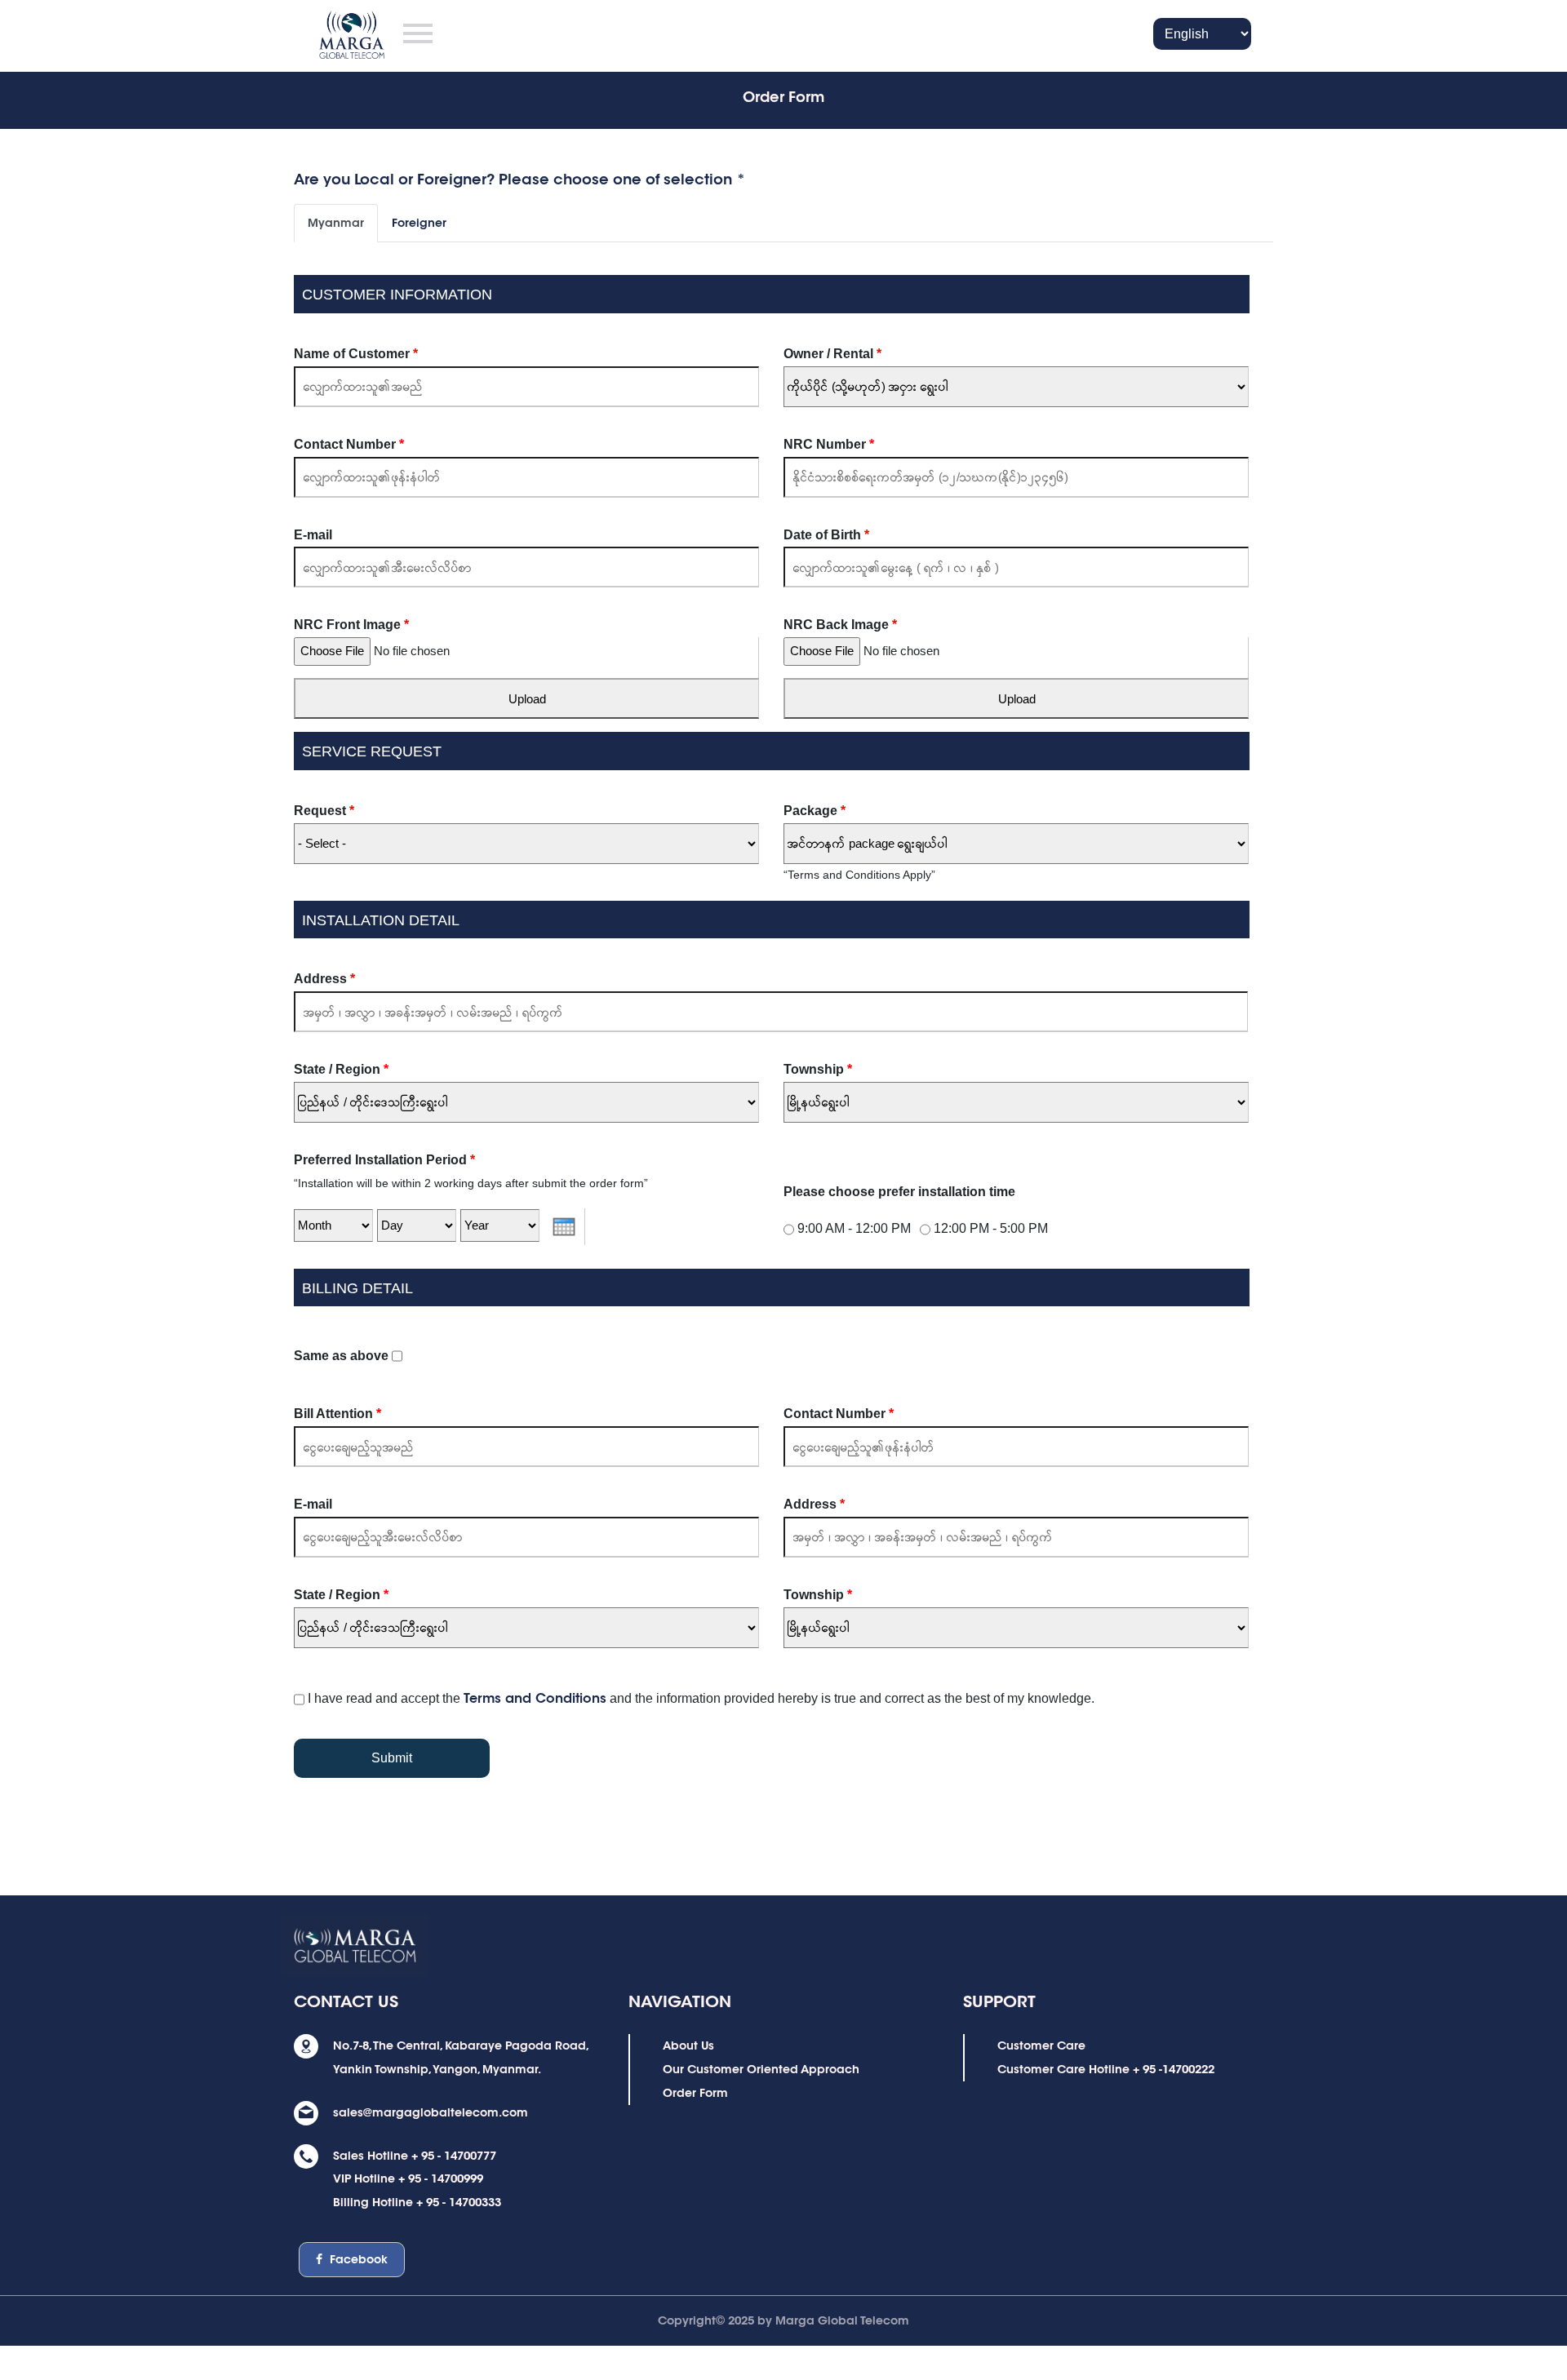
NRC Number (829, 444)
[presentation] (564, 1227)
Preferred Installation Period (384, 1160)
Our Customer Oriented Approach (761, 2069)
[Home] (331, 31)
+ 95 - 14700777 (454, 2156)
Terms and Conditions (535, 1698)
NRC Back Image (840, 625)
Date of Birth (826, 535)
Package (815, 811)
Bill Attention (337, 1414)
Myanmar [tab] (336, 223)
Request (324, 811)
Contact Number (349, 444)
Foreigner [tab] (419, 223)
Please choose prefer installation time (899, 1192)
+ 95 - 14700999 (441, 2178)
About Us (688, 2045)
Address (324, 979)
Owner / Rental (832, 354)
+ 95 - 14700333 (459, 2202)
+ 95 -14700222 (1174, 2069)
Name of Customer (356, 354)
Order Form (695, 2093)
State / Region (341, 1069)
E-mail (313, 535)
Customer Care (1041, 2045)
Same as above (343, 1356)
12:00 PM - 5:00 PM (991, 1228)
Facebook (357, 2259)
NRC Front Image (351, 625)
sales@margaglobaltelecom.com (431, 2112)
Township (818, 1069)
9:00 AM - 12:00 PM (854, 1228)
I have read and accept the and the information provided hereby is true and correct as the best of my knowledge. (701, 1698)
